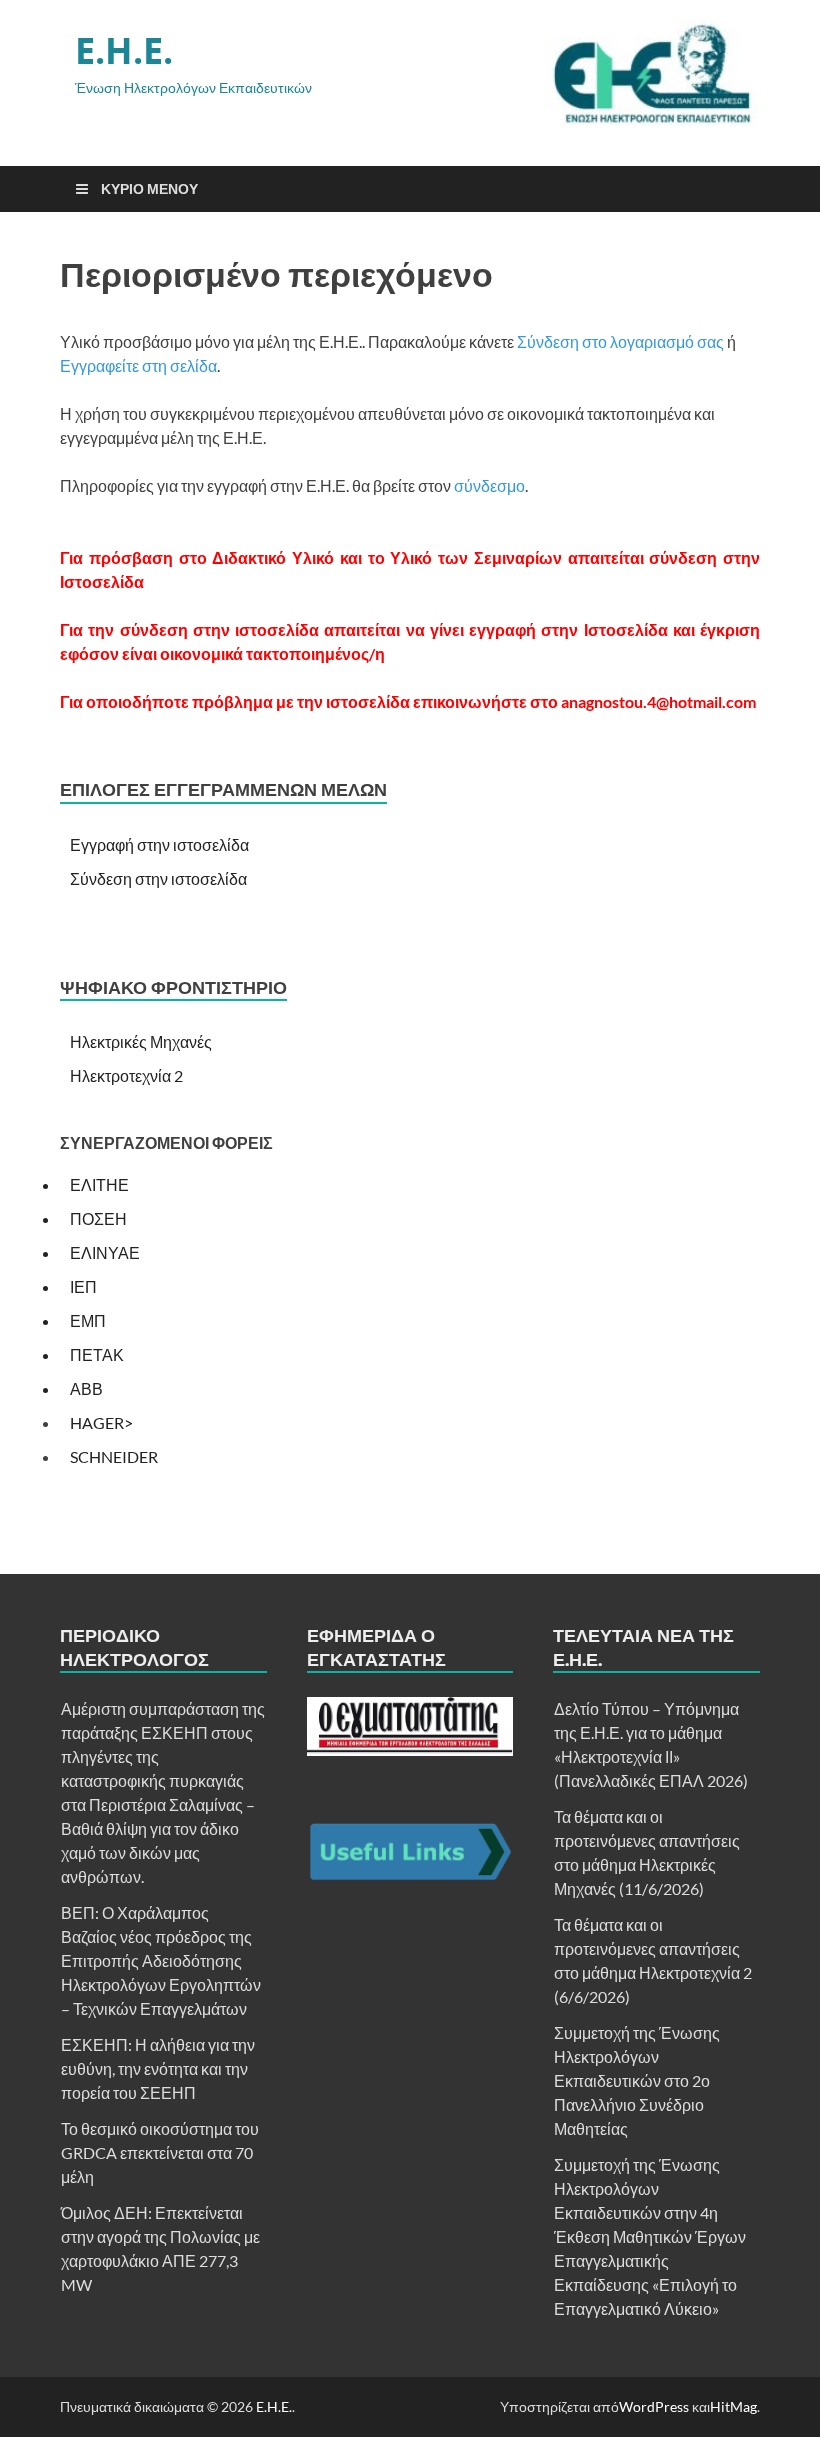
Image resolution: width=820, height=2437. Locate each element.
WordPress (654, 2406)
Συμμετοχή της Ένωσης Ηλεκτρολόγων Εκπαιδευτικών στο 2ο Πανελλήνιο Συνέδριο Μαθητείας (637, 2080)
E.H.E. (124, 50)
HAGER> (101, 1422)
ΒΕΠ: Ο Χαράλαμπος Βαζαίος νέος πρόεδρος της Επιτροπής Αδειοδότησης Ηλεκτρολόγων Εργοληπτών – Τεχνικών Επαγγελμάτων (161, 1960)
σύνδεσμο (489, 485)
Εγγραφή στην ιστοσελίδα (159, 844)
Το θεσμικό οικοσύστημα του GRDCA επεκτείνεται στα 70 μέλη (160, 2152)
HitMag (733, 2406)
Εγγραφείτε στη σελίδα (138, 365)
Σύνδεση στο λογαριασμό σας (620, 341)
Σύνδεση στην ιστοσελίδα (158, 878)
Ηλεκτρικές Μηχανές (141, 1041)
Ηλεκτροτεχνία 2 (126, 1075)
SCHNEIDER (114, 1456)
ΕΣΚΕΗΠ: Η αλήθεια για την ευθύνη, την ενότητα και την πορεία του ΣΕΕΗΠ (158, 2068)
